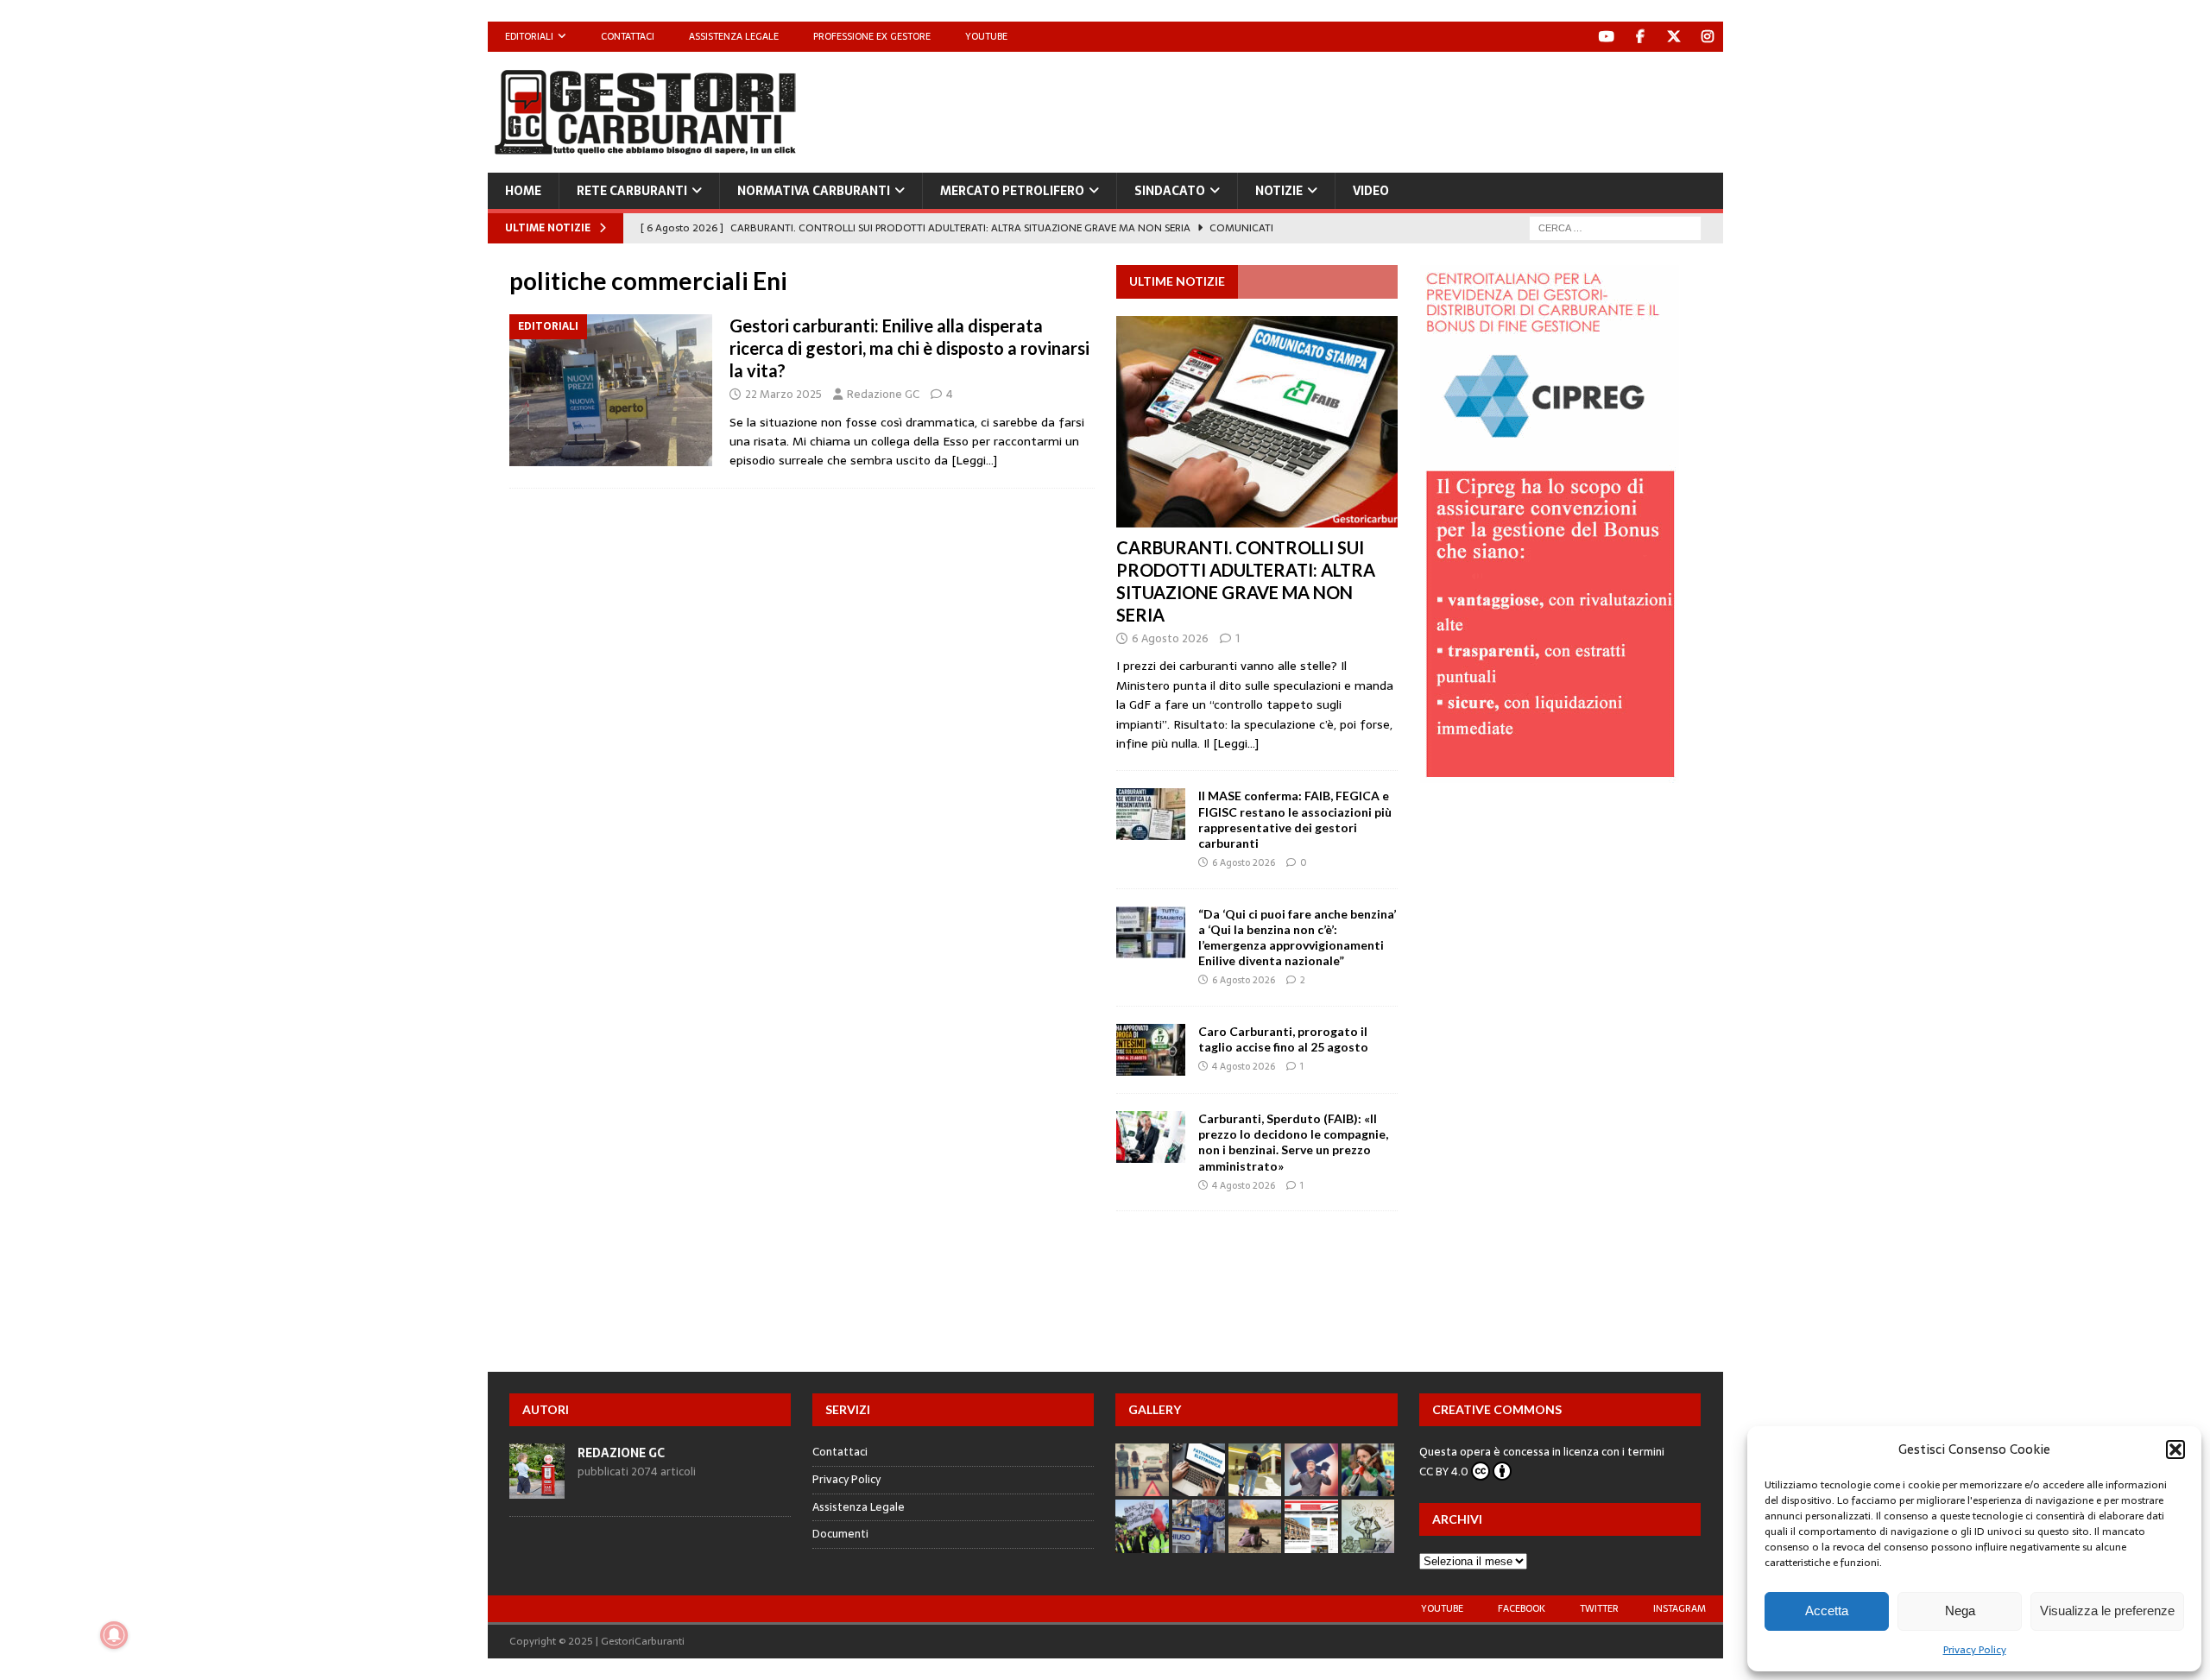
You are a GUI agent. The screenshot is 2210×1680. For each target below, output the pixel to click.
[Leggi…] (974, 460)
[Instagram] (1708, 37)
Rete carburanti (632, 191)
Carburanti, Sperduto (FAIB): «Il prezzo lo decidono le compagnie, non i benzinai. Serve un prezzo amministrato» (1293, 1142)
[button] (2175, 1449)
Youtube (986, 36)
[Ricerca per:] (1615, 227)
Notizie (1279, 191)
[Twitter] (1674, 37)
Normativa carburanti (814, 191)
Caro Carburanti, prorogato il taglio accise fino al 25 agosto (1283, 1039)
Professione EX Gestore (872, 36)
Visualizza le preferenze (2107, 1611)
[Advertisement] (1408, 108)
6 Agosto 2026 (1170, 638)
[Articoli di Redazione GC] (537, 1489)
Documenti (840, 1534)
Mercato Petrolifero (1012, 191)
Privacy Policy (1975, 1650)
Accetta (1827, 1611)
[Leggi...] (1236, 743)
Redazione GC (883, 394)
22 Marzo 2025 (783, 394)
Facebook (1522, 1608)
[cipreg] (1550, 774)
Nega (1960, 1611)
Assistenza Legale (734, 36)
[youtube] (1607, 37)
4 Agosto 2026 (1244, 1066)
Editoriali (529, 36)
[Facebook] (1641, 37)
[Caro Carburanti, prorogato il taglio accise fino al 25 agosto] (1151, 1050)
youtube (1442, 1608)
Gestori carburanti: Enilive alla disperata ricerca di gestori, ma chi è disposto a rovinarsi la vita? (909, 348)
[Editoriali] (611, 391)
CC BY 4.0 (1444, 1472)
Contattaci (628, 36)
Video (1371, 191)
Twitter (1599, 1608)
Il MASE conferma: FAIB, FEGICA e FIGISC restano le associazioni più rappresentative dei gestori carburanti (1295, 819)
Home (523, 191)
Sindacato (1170, 191)
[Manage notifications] (114, 1635)
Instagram (1680, 1608)
